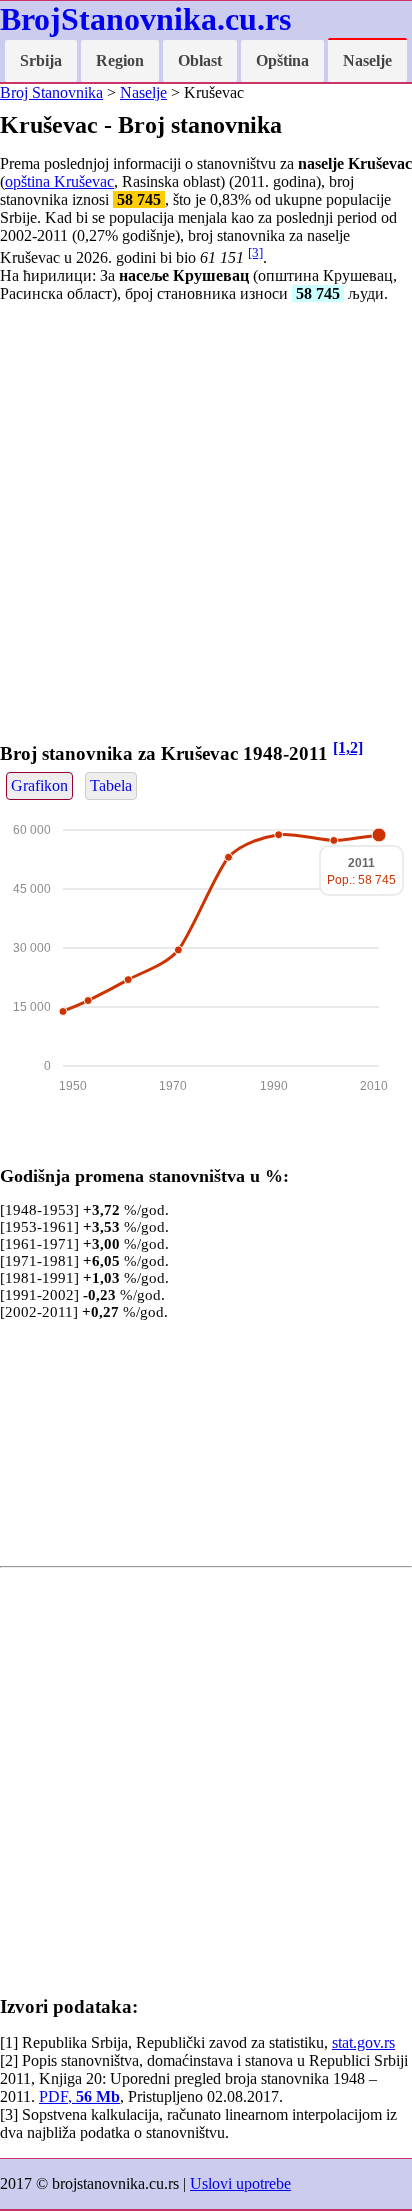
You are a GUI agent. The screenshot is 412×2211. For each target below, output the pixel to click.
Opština (282, 60)
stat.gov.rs (363, 2042)
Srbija (41, 60)
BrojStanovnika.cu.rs (145, 19)
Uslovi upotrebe (240, 2183)
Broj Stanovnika (51, 92)
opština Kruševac (59, 181)
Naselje (367, 60)
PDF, (79, 2096)
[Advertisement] (206, 525)
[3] (255, 252)
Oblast (200, 60)
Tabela (111, 785)
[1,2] (348, 747)
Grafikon (39, 785)
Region (120, 60)
